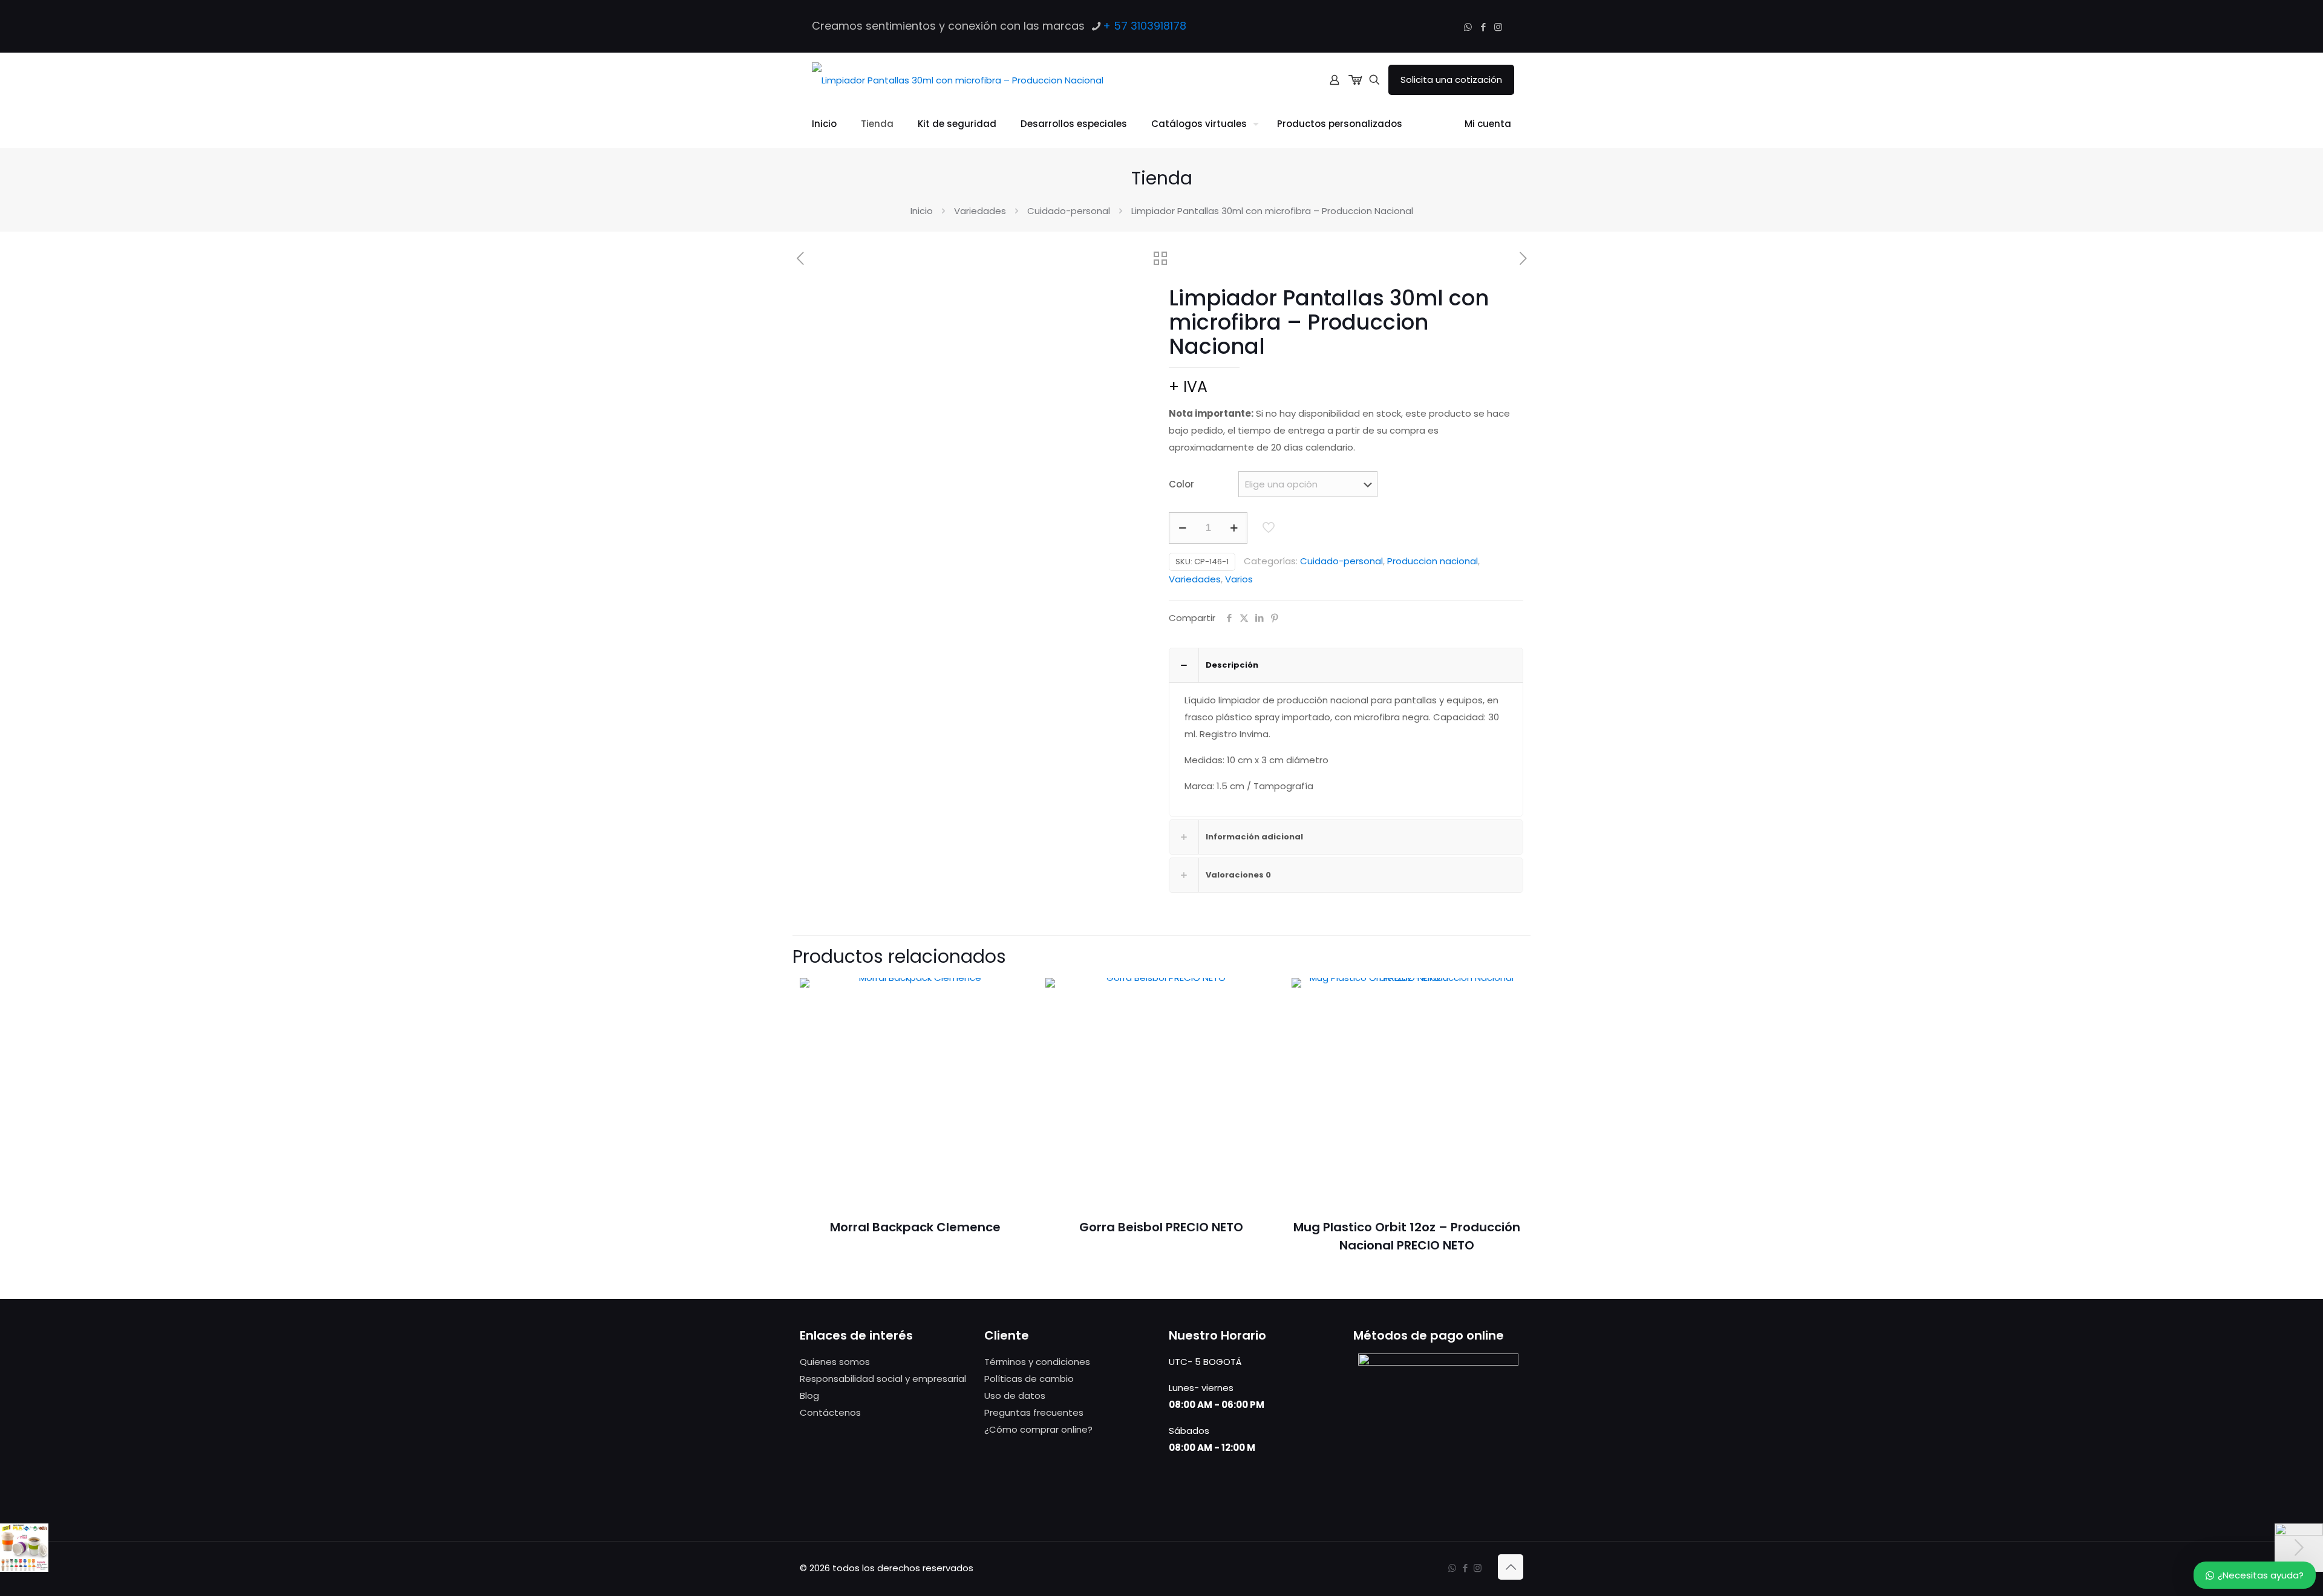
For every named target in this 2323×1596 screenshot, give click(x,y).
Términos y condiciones (1037, 1362)
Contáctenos (830, 1412)
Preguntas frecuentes (1034, 1412)
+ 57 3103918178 (1145, 26)
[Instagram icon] (1498, 27)
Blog (809, 1396)
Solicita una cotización (1451, 80)
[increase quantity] (1234, 528)
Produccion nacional (1433, 561)
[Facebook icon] (1483, 27)
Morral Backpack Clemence (915, 1227)
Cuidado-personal (1069, 211)
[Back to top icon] (1511, 1567)
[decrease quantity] (1182, 528)
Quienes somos (835, 1362)
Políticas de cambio (1029, 1379)
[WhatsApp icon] (1468, 27)
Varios (1239, 579)
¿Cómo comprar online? (1038, 1429)
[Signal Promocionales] (958, 80)
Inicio (922, 211)
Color (1181, 484)
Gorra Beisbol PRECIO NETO (1161, 1227)
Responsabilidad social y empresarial (883, 1379)
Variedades (980, 211)
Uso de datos (1015, 1396)
